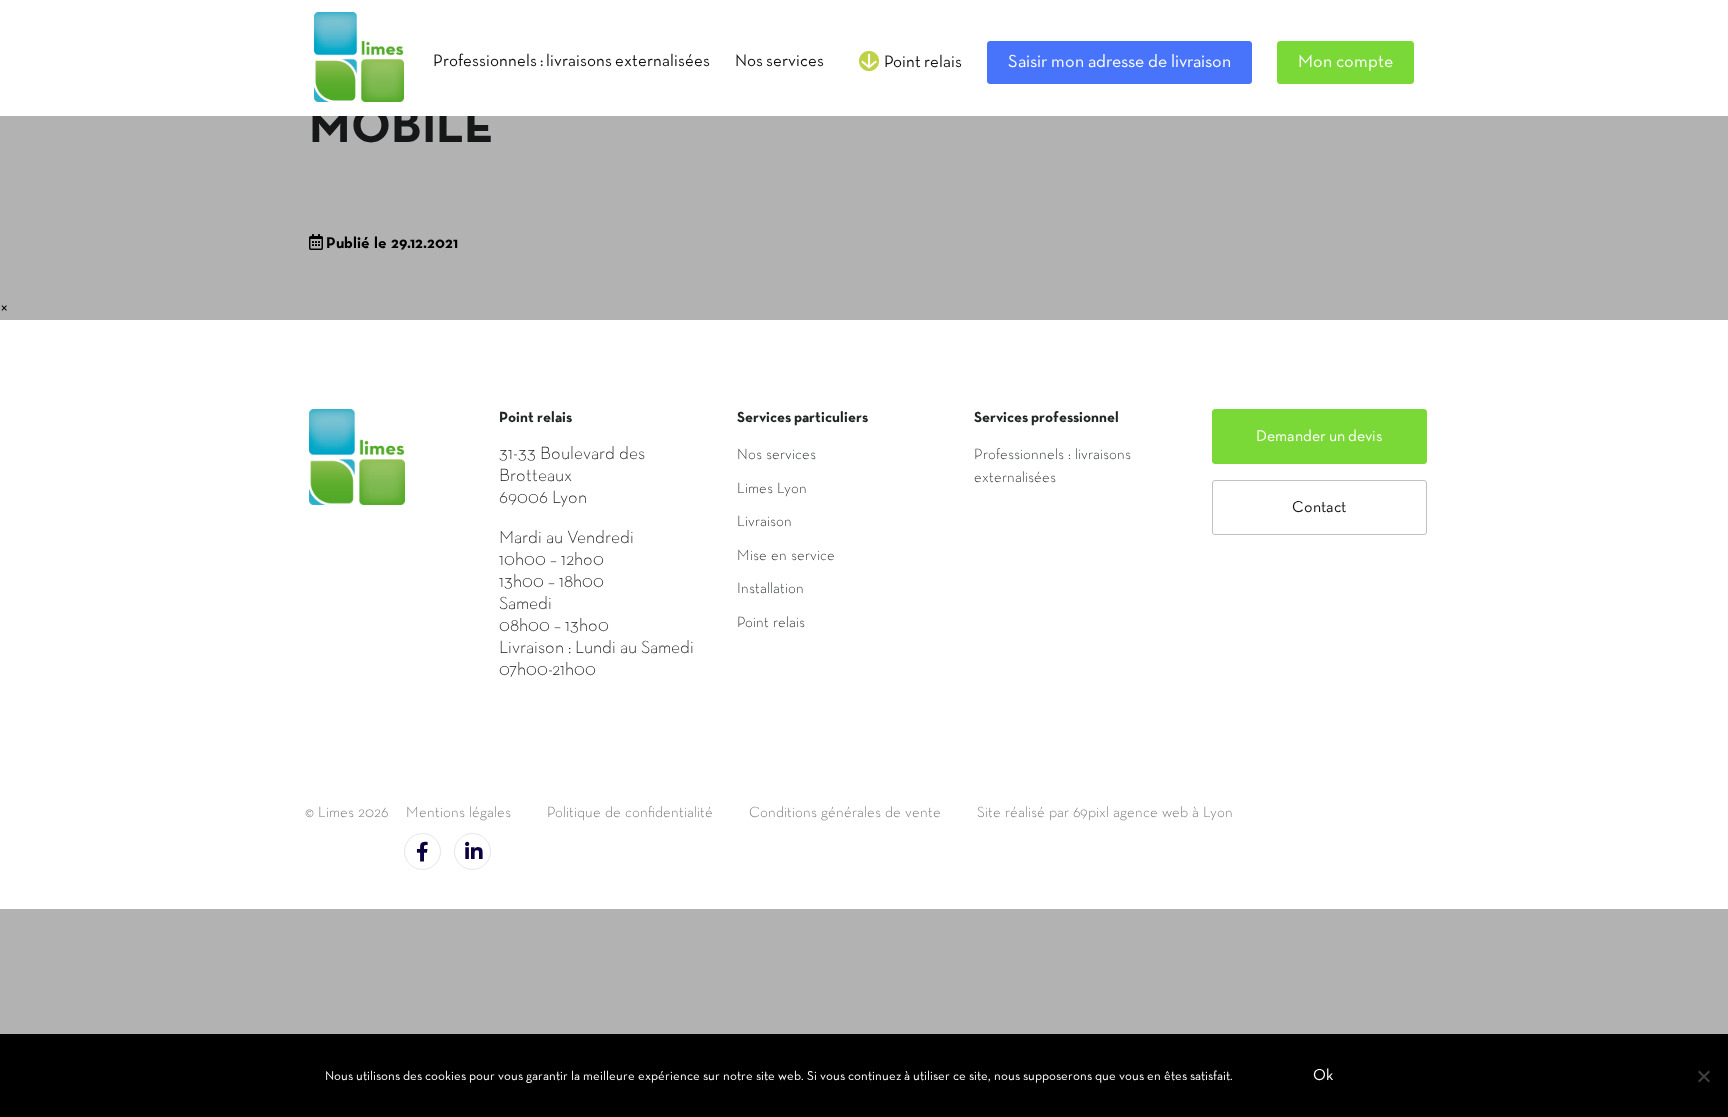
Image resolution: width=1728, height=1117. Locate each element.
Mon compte (1345, 62)
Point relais (771, 623)
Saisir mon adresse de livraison (1119, 62)
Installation (770, 589)
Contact (1319, 508)
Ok (1323, 1076)
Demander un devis (1319, 437)
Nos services (776, 455)
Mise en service (786, 556)
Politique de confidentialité (630, 813)
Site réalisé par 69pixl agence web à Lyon (1105, 813)
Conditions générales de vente (845, 813)
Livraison (764, 522)
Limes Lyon (772, 489)
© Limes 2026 (346, 813)
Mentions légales (458, 813)
